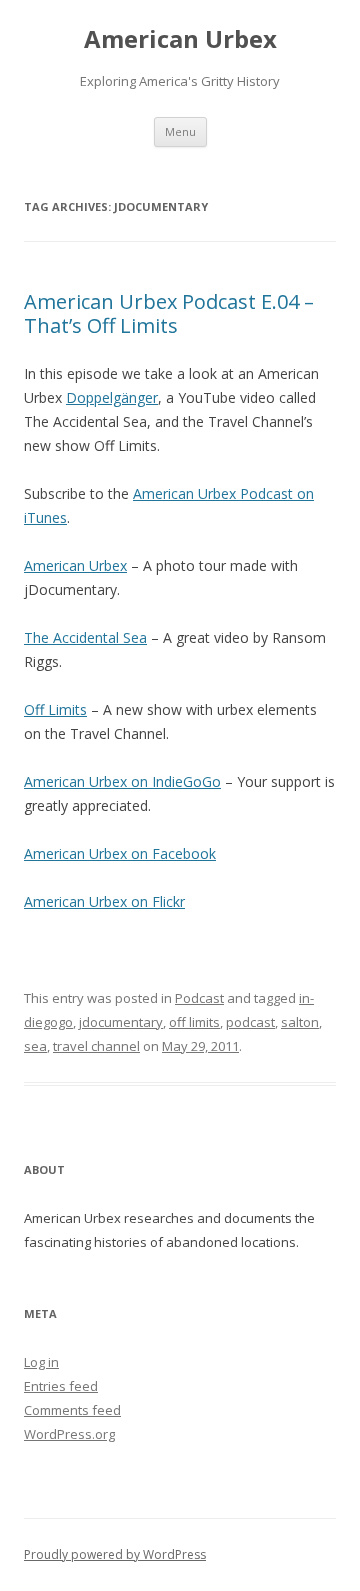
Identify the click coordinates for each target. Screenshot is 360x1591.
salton (300, 1022)
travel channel (96, 1046)
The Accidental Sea (85, 637)
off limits (194, 1022)
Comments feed (72, 1410)
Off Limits (55, 709)
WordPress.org (69, 1434)
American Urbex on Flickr (104, 901)
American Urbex (180, 39)
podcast (250, 1022)
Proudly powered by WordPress (115, 1554)
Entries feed (61, 1386)
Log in (41, 1362)
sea (35, 1046)
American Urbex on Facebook (120, 853)
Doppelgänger (112, 397)
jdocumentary (121, 1022)
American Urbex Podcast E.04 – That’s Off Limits (169, 313)
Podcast (199, 998)
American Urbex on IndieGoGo (122, 781)
